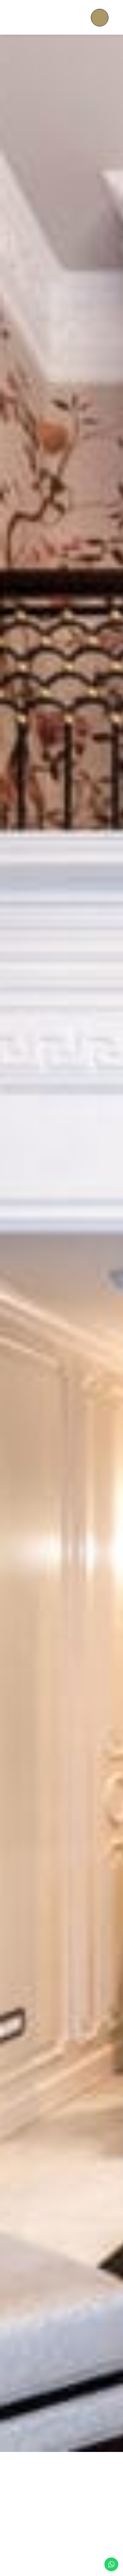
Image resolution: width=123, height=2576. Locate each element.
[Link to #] (100, 18)
